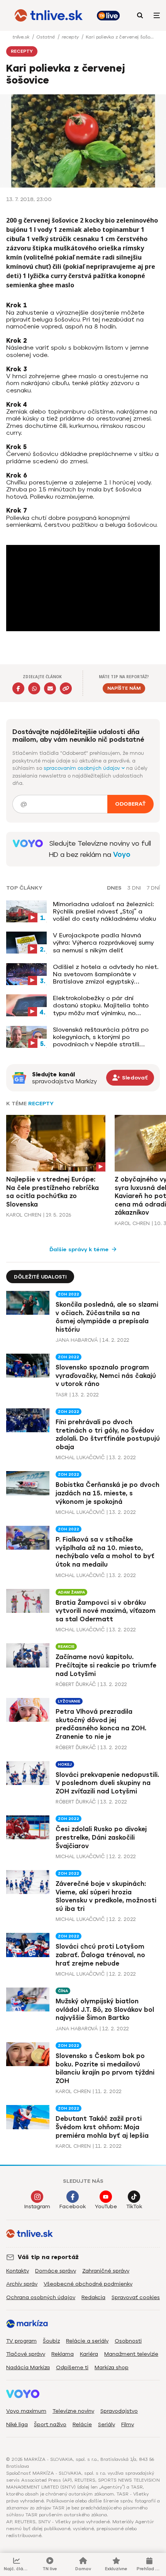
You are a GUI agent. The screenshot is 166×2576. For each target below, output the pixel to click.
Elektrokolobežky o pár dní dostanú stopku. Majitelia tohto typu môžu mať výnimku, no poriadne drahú (101, 1006)
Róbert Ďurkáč (76, 1684)
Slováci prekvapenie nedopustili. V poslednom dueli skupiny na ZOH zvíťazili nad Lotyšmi (107, 1783)
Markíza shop (112, 2367)
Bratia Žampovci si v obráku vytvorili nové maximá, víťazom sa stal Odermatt (106, 1611)
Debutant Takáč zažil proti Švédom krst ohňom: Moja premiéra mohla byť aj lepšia (102, 2127)
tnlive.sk (22, 37)
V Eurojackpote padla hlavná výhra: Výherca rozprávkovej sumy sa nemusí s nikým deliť (103, 943)
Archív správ (22, 2284)
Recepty (41, 1104)
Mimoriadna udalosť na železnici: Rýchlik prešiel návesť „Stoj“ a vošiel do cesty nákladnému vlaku (104, 911)
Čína (63, 1991)
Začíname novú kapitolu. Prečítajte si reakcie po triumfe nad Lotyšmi (106, 1665)
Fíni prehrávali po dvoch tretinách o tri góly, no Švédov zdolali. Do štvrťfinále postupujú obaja (108, 1435)
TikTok (134, 2206)
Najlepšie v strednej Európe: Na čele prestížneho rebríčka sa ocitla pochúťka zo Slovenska (53, 1192)
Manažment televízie (131, 2354)
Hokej (65, 1764)
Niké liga (17, 2424)
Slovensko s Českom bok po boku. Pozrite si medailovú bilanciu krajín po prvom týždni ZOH (105, 2068)
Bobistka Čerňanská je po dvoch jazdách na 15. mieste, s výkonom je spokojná (108, 1493)
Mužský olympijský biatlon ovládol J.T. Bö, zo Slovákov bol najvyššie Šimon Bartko (105, 2010)
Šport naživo (50, 2424)
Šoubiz (51, 2341)
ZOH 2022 (69, 1294)
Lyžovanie (69, 1701)
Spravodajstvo (119, 2411)
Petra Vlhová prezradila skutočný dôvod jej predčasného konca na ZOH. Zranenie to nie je (101, 1724)
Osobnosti (128, 2341)
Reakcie (66, 1647)
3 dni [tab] (134, 888)
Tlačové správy (26, 2354)
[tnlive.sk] (49, 15)
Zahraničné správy (106, 2271)
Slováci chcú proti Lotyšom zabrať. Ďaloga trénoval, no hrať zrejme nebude (100, 1955)
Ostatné (46, 37)
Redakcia (93, 2297)
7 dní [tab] (153, 888)
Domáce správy (56, 2271)
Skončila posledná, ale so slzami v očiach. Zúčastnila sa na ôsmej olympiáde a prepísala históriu (107, 1317)
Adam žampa (71, 1592)
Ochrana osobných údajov (41, 2297)
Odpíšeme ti (72, 2367)
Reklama (63, 2354)
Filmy (128, 2424)
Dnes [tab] (114, 888)
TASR (62, 1395)
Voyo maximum (26, 2411)
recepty (71, 37)
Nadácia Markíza (28, 2367)
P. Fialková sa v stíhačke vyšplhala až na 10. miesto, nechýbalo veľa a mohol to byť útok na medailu (105, 1552)
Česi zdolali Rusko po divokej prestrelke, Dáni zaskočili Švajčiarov (101, 1837)
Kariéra (89, 2354)
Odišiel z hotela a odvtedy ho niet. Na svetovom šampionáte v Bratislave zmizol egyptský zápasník (106, 974)
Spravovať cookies (136, 2297)
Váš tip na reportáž (48, 2257)
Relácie (82, 2424)
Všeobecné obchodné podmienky (88, 2284)
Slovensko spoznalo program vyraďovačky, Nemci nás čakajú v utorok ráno (106, 1376)
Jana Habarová (77, 1340)
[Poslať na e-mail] (50, 688)
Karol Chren (24, 1215)
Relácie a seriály (87, 2341)
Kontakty (18, 2271)
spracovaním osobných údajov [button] (83, 768)
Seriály (107, 2424)
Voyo (122, 855)
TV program (21, 2341)
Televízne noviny (73, 2411)
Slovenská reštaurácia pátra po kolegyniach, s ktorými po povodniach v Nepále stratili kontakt (101, 1037)
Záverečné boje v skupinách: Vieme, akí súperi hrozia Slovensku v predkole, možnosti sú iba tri (106, 1896)
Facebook (73, 2206)
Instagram (37, 2206)
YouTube (106, 2206)
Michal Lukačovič (80, 1457)
